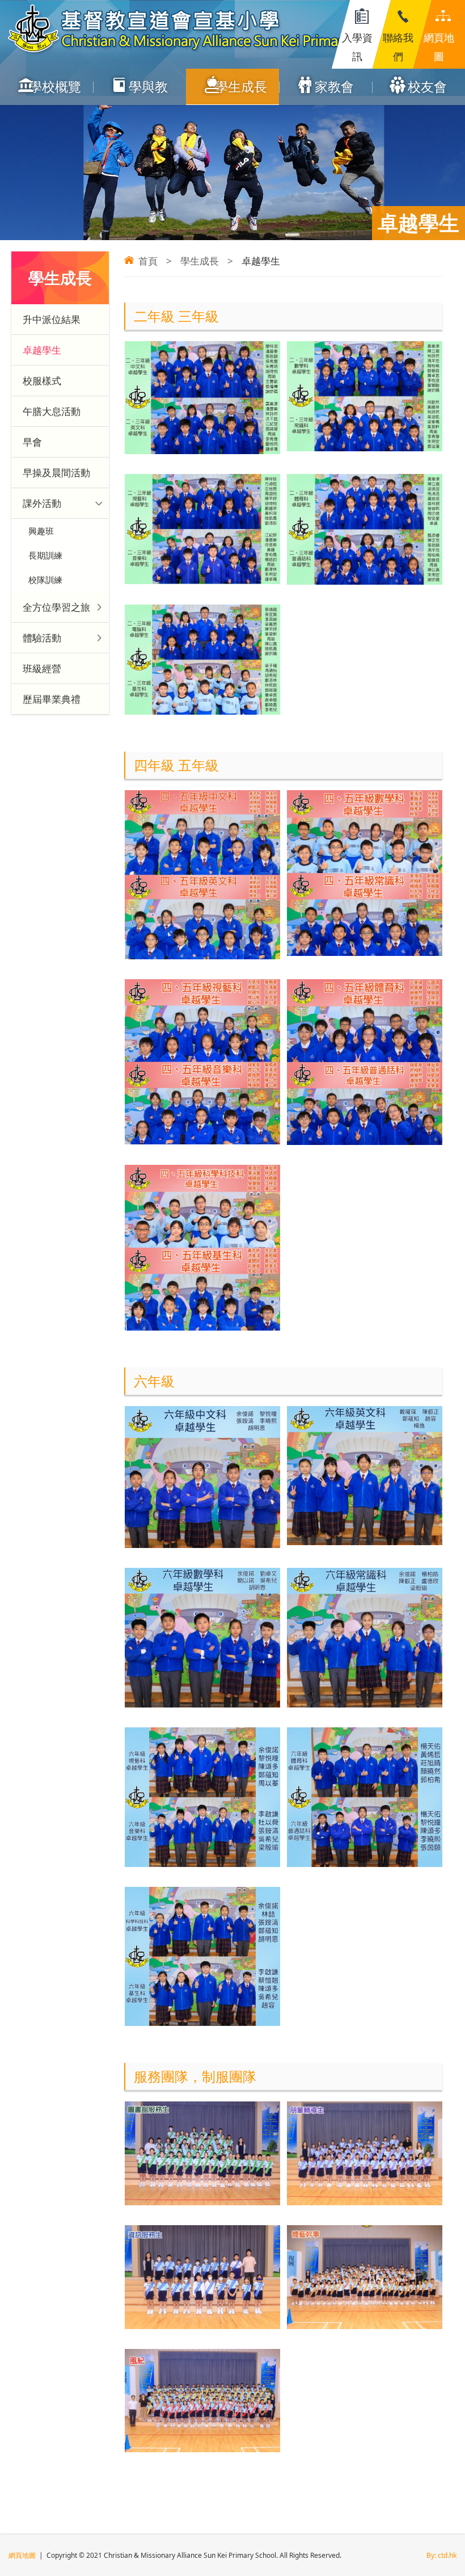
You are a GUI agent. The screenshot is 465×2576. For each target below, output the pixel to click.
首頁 (148, 261)
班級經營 (42, 668)
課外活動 (42, 503)
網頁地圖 (439, 47)
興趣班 (41, 531)
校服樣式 (42, 381)
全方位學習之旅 (56, 607)
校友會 (427, 86)
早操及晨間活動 (56, 473)
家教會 (334, 86)
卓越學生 (42, 350)
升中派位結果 (52, 319)
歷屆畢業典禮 (52, 699)
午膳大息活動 (52, 411)
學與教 (148, 86)
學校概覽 (55, 86)
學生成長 (241, 86)
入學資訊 (357, 47)
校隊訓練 (45, 580)
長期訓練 (45, 555)
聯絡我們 (398, 47)
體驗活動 (42, 638)
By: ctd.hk (441, 2555)
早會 (32, 442)
